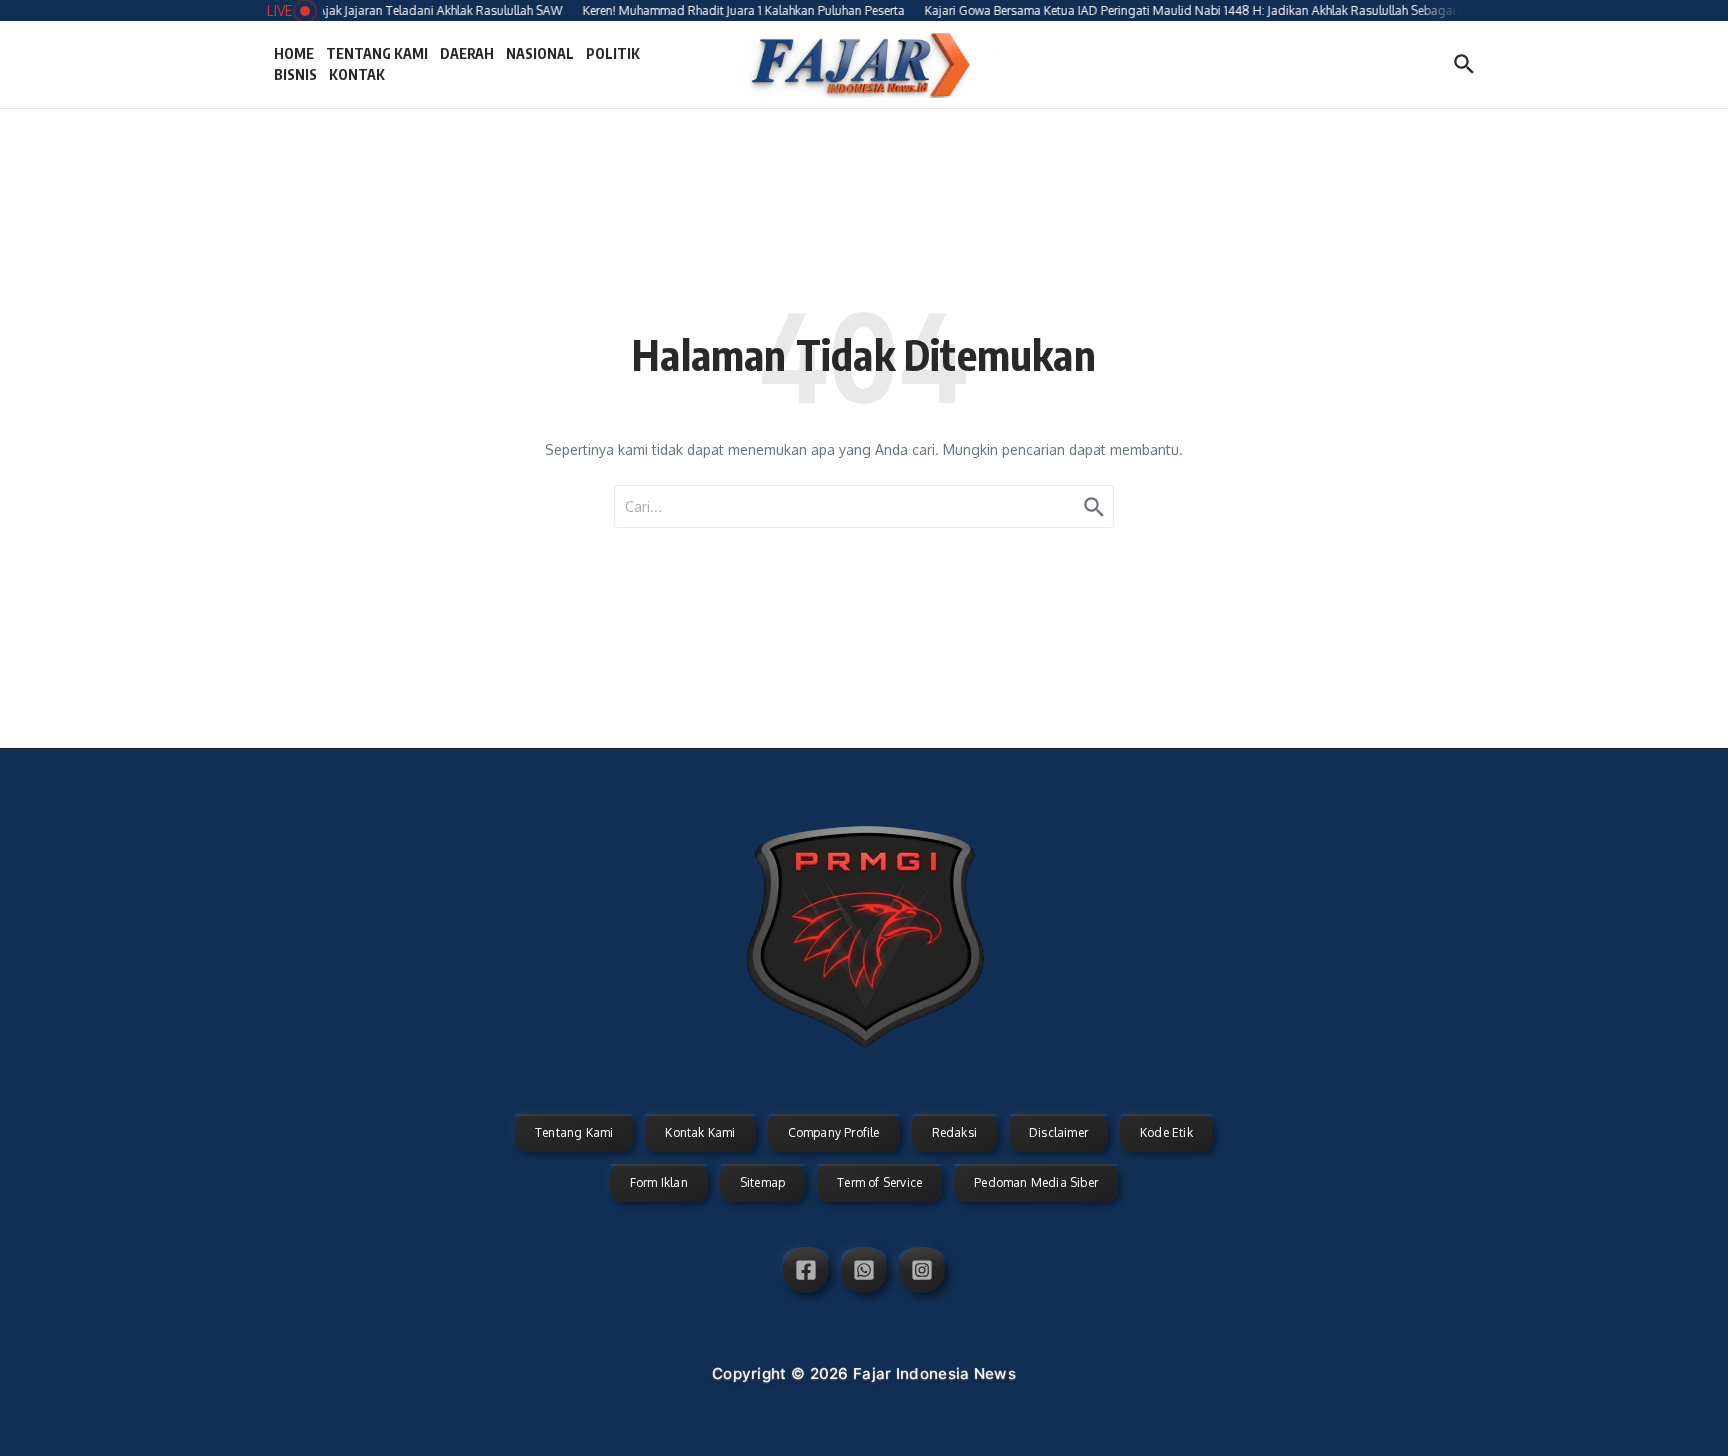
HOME (294, 53)
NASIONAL (540, 53)
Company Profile (834, 1132)
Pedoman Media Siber (1036, 1182)
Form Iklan (659, 1182)
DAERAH (467, 53)
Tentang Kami (574, 1132)
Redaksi (954, 1132)
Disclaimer (1058, 1132)
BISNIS (295, 74)
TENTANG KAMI (377, 53)
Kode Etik (1166, 1132)
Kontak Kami (700, 1132)
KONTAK (357, 74)
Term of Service (879, 1182)
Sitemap (762, 1182)
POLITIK (613, 53)
